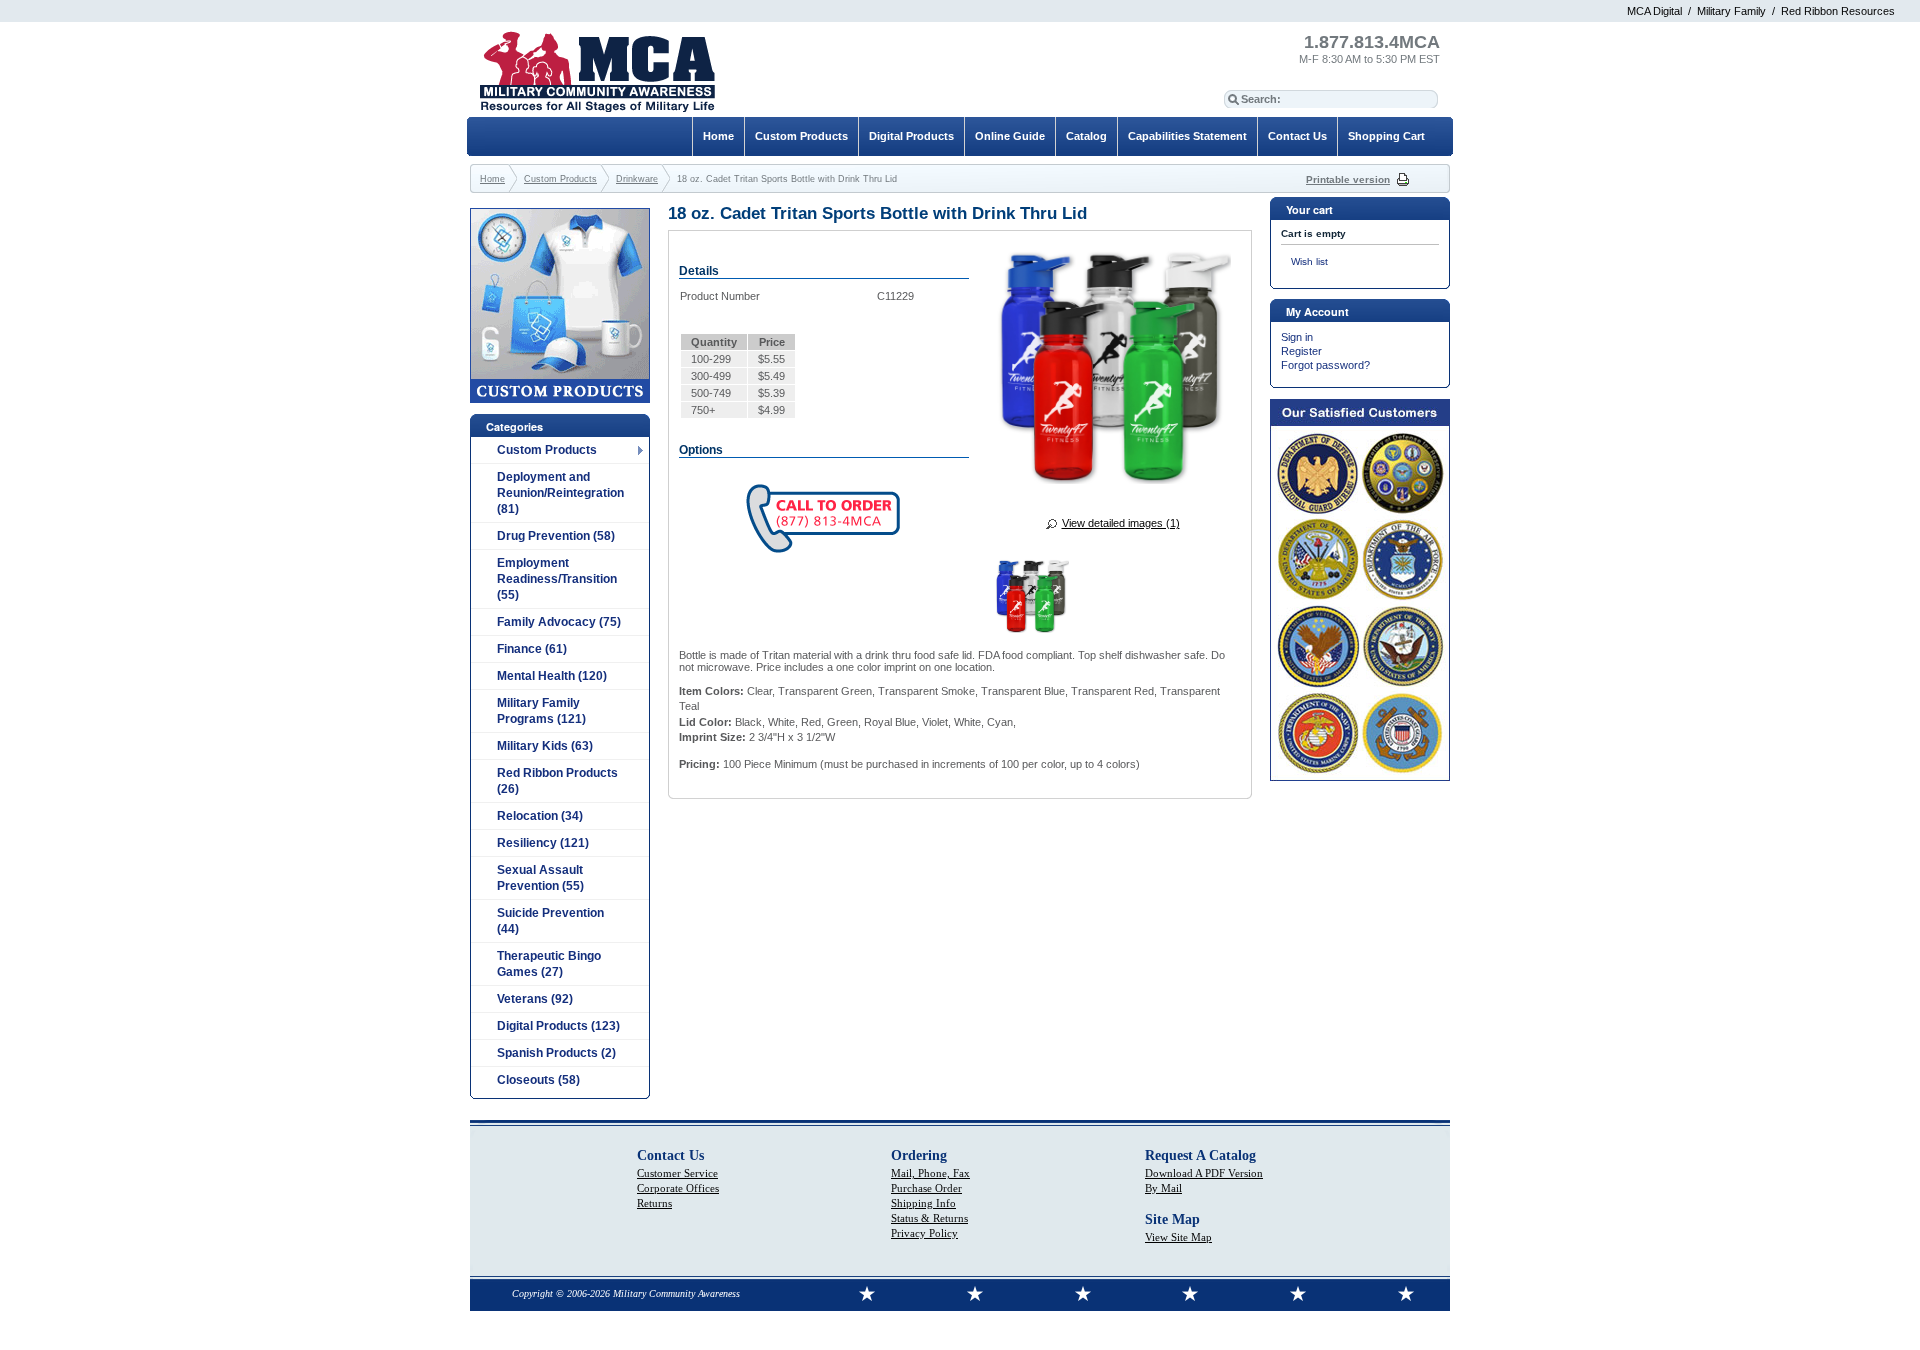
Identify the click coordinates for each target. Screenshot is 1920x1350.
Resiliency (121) (543, 843)
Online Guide (1010, 136)
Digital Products (911, 136)
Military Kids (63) (545, 746)
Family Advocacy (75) (559, 622)
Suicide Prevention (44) (550, 921)
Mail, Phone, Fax (930, 1173)
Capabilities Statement (1187, 136)
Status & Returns (929, 1218)
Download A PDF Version (1204, 1173)
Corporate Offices (678, 1188)
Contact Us (1297, 136)
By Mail (1163, 1188)
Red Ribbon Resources (1838, 11)
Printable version (1348, 179)
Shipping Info (923, 1203)
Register (1301, 351)
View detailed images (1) (1121, 523)
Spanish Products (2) (556, 1053)
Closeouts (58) (538, 1080)
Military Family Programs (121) (541, 711)
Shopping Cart (1386, 136)
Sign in (1297, 337)
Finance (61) (532, 649)
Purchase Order (926, 1188)
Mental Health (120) (552, 676)
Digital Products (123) (558, 1026)
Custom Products (547, 450)
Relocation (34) (540, 816)
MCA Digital (1654, 11)
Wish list (1309, 261)
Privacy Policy (924, 1233)
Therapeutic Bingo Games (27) (549, 964)
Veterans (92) (535, 999)
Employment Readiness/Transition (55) (557, 579)
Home (718, 136)
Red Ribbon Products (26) (557, 781)
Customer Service (677, 1173)
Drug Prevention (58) (556, 536)
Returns (654, 1203)
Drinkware (637, 179)
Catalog (1086, 136)
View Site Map (1178, 1237)
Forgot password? (1325, 365)
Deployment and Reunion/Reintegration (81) (560, 493)
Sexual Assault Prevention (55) (540, 878)
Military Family (1731, 11)
